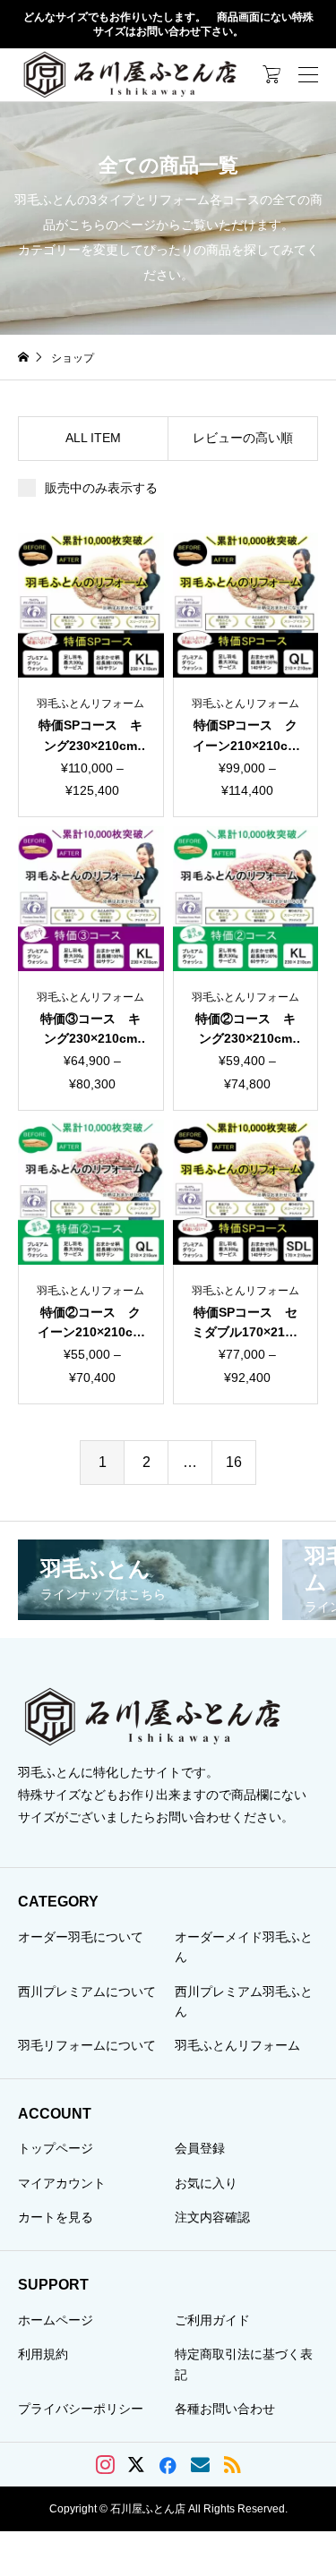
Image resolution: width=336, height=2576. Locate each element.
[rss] (232, 2465)
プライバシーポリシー (81, 2409)
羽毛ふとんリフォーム (237, 2045)
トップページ (56, 2148)
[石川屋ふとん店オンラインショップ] (130, 74)
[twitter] (136, 2465)
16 (234, 1462)
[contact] (200, 2465)
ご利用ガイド (212, 2320)
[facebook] (168, 2465)
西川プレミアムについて (87, 1992)
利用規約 (43, 2354)
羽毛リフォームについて (87, 2045)
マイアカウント (62, 2183)
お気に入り (206, 2183)
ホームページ (56, 2320)
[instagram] (105, 2465)
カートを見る (56, 2217)
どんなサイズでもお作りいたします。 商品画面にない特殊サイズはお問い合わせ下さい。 (168, 25)
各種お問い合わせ (225, 2409)
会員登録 (200, 2148)
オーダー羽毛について (81, 1937)
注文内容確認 (212, 2217)
